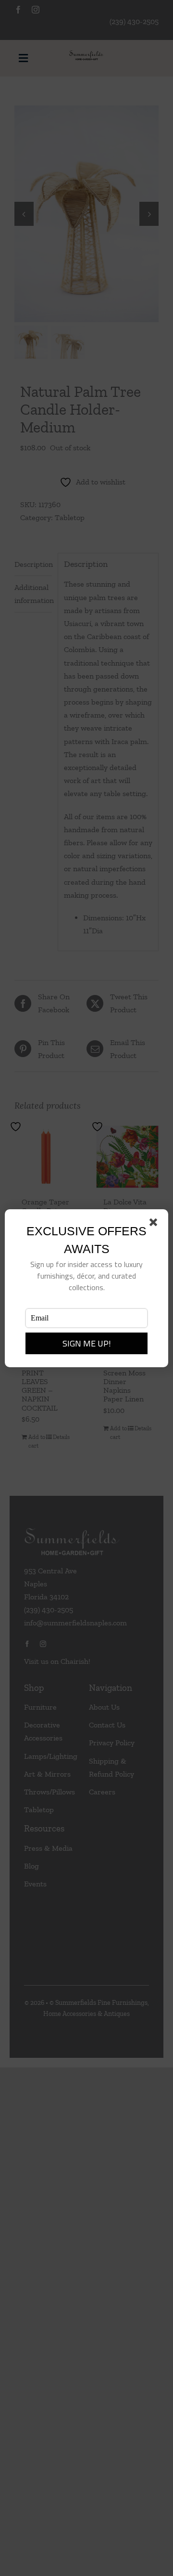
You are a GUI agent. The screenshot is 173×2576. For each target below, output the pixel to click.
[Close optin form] (155, 1224)
